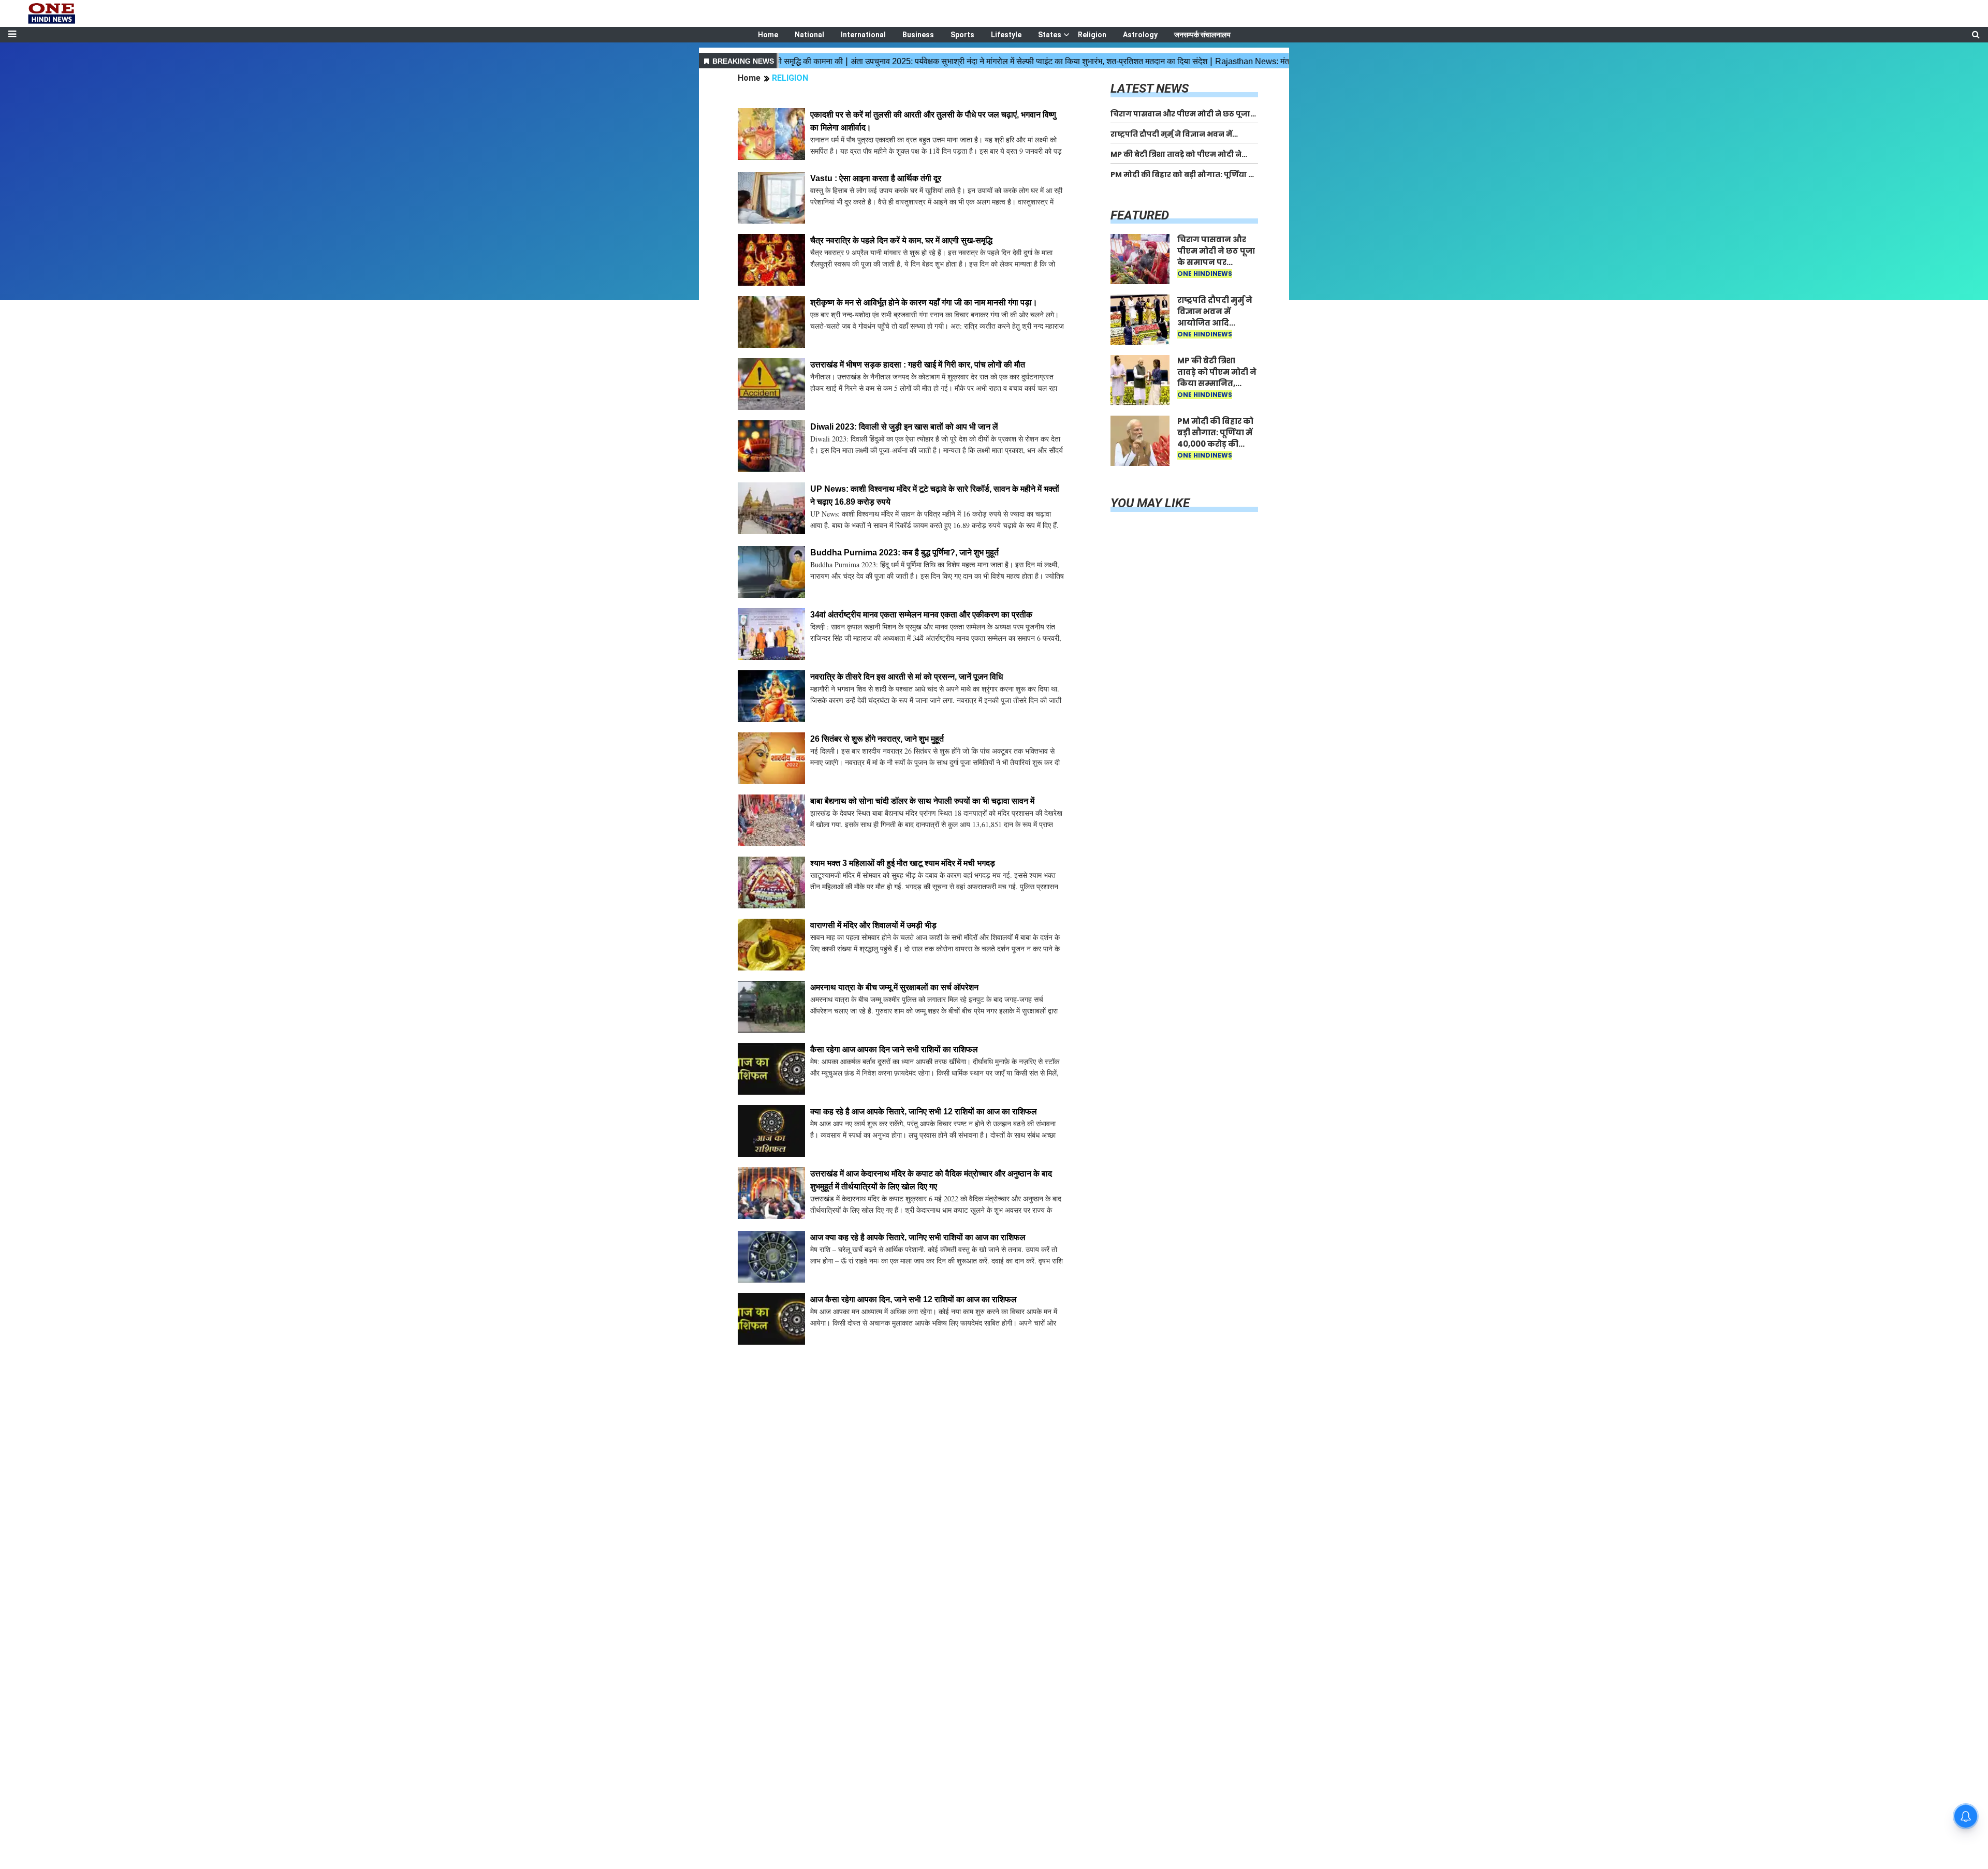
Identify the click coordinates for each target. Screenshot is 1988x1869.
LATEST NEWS (1150, 89)
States (1050, 35)
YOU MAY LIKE (1150, 503)
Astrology (1140, 35)
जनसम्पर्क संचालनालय (1202, 35)
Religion (1092, 35)
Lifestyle (1006, 35)
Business (918, 35)
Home (768, 35)
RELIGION (790, 78)
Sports (962, 35)
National (809, 35)
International (863, 35)
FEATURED (1140, 215)
